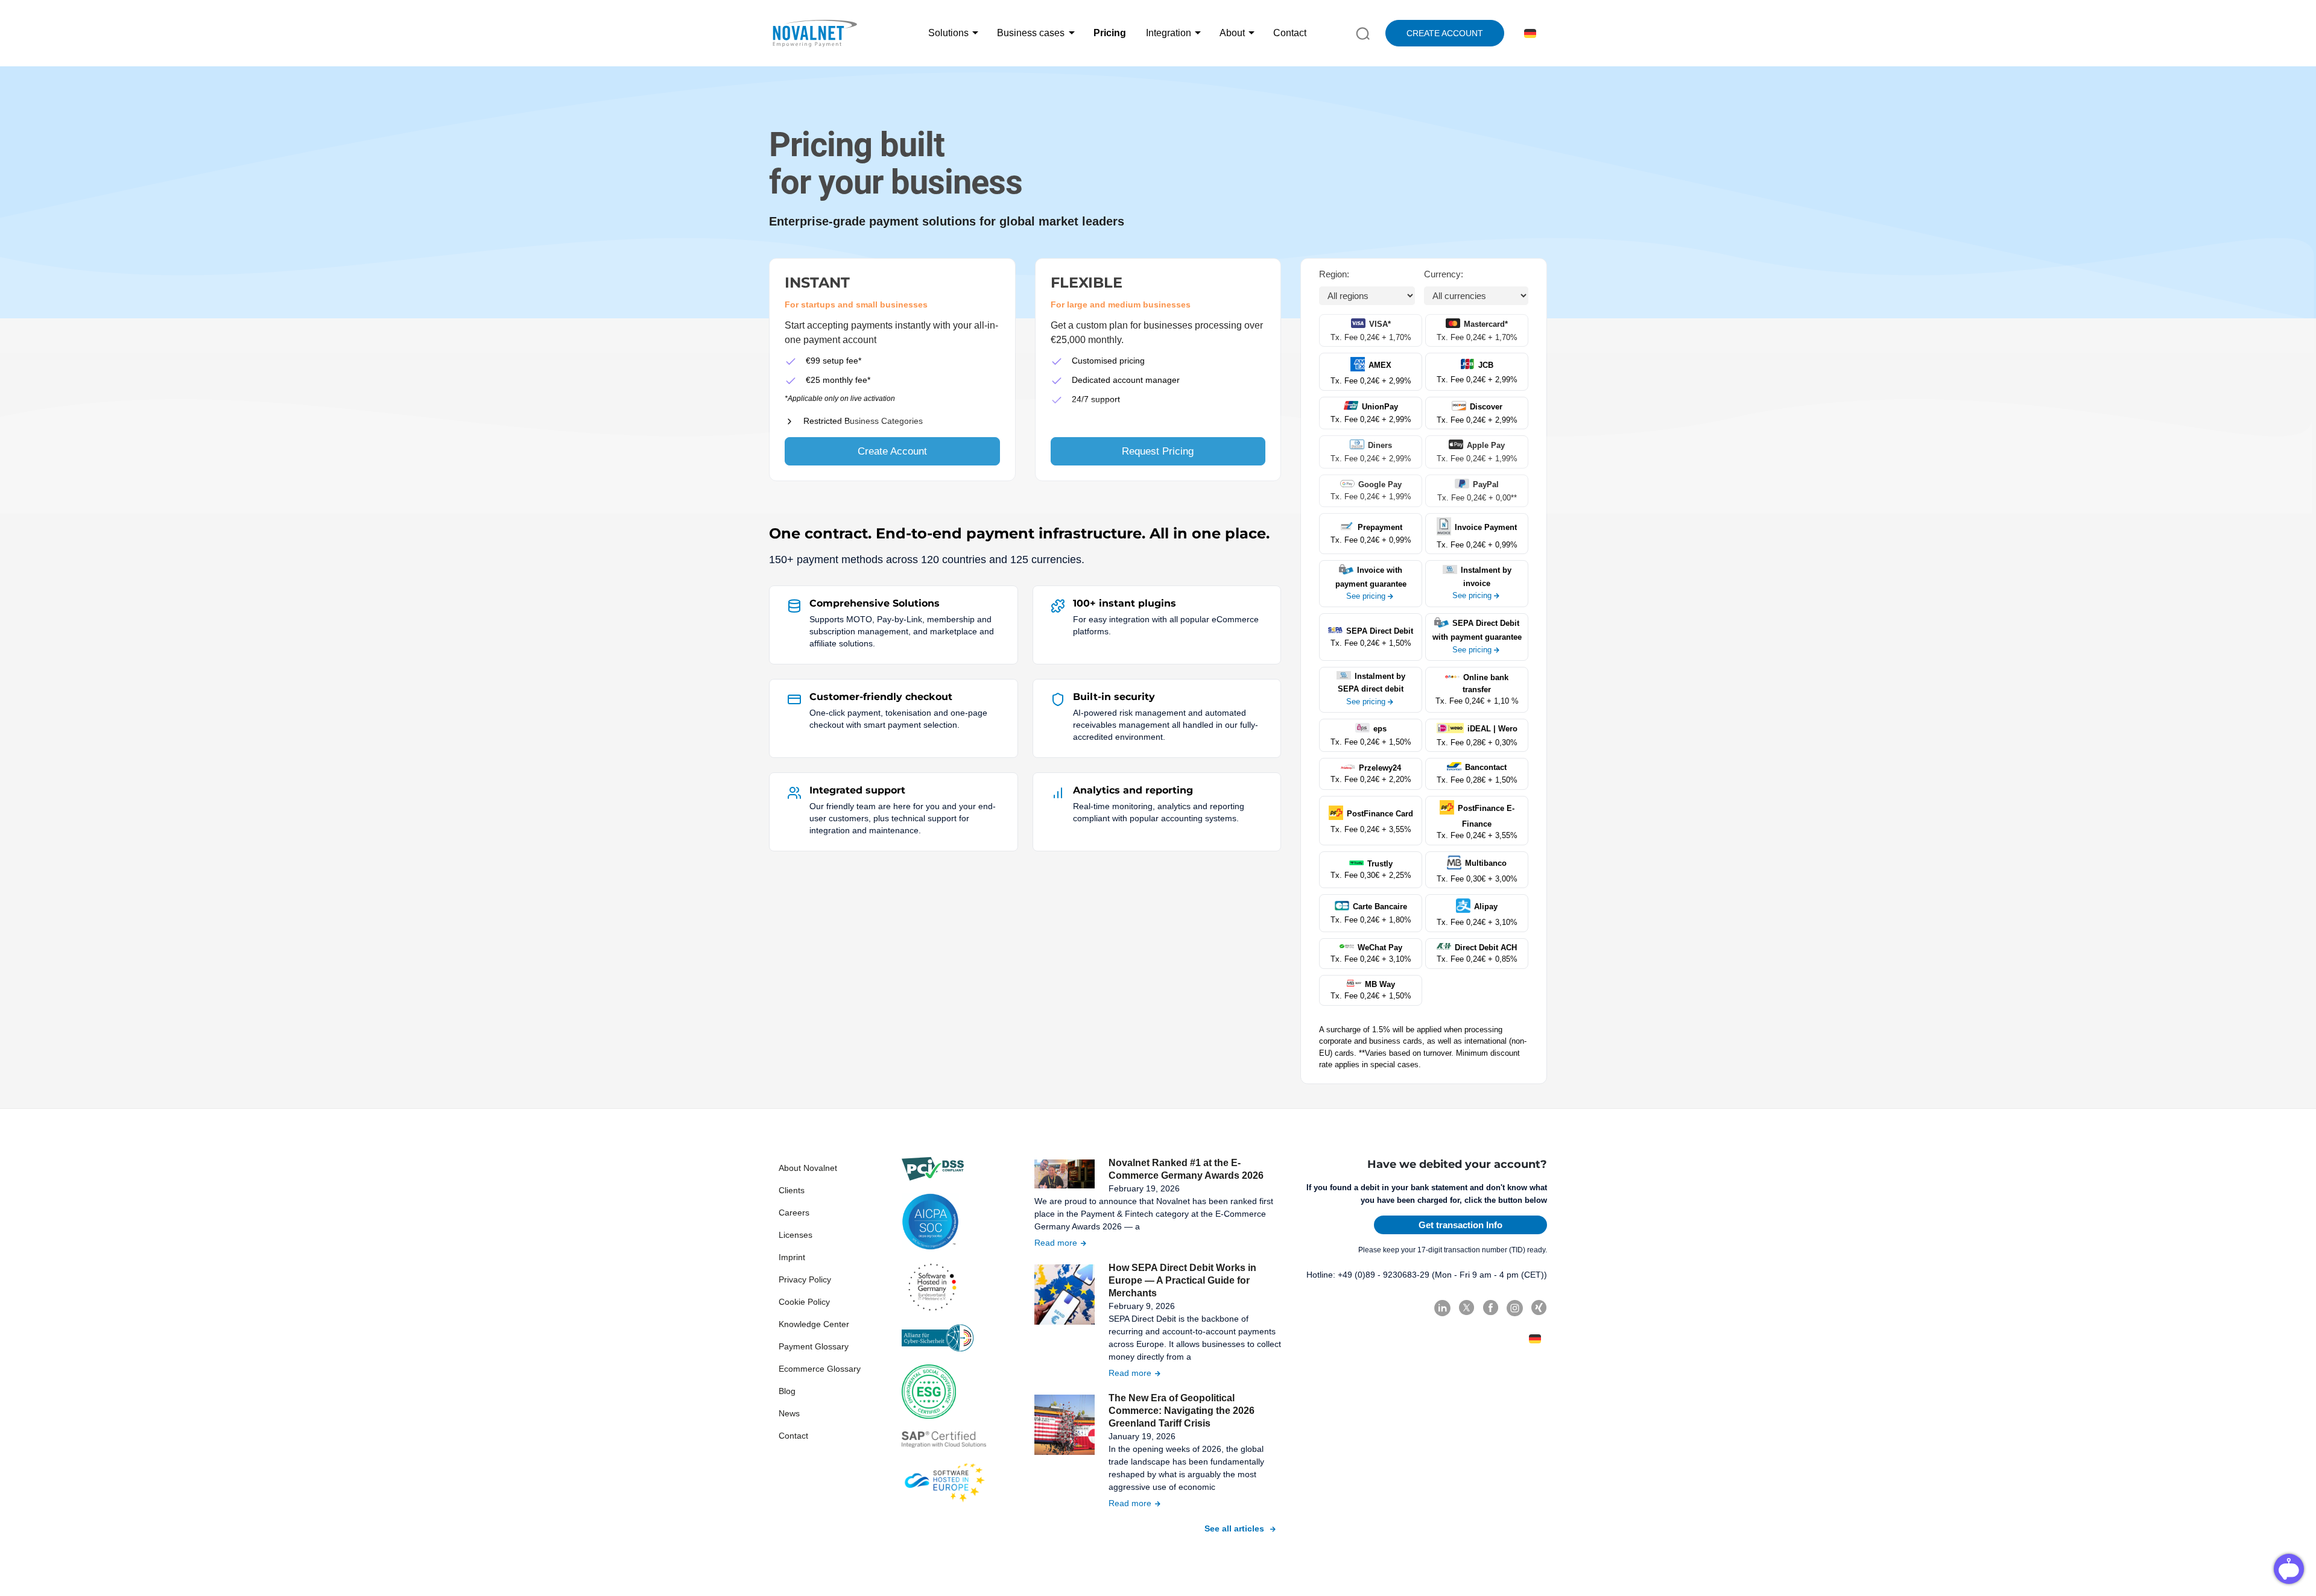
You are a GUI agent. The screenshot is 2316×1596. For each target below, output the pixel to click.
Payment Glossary (814, 1346)
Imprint (792, 1257)
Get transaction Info (1460, 1225)
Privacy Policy (805, 1279)
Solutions (948, 33)
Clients (792, 1190)
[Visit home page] (814, 33)
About (1232, 33)
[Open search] (1363, 33)
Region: (1334, 274)
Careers (794, 1213)
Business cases (1031, 33)
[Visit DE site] (1528, 33)
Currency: (1444, 274)
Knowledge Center (814, 1324)
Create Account (892, 451)
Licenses (796, 1235)
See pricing (1366, 596)
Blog (787, 1391)
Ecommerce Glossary (820, 1369)
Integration (1169, 33)
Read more (1056, 1243)
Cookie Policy (804, 1302)
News (789, 1413)
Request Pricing (1158, 451)
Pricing (1110, 33)
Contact (1290, 33)
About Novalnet (808, 1168)
